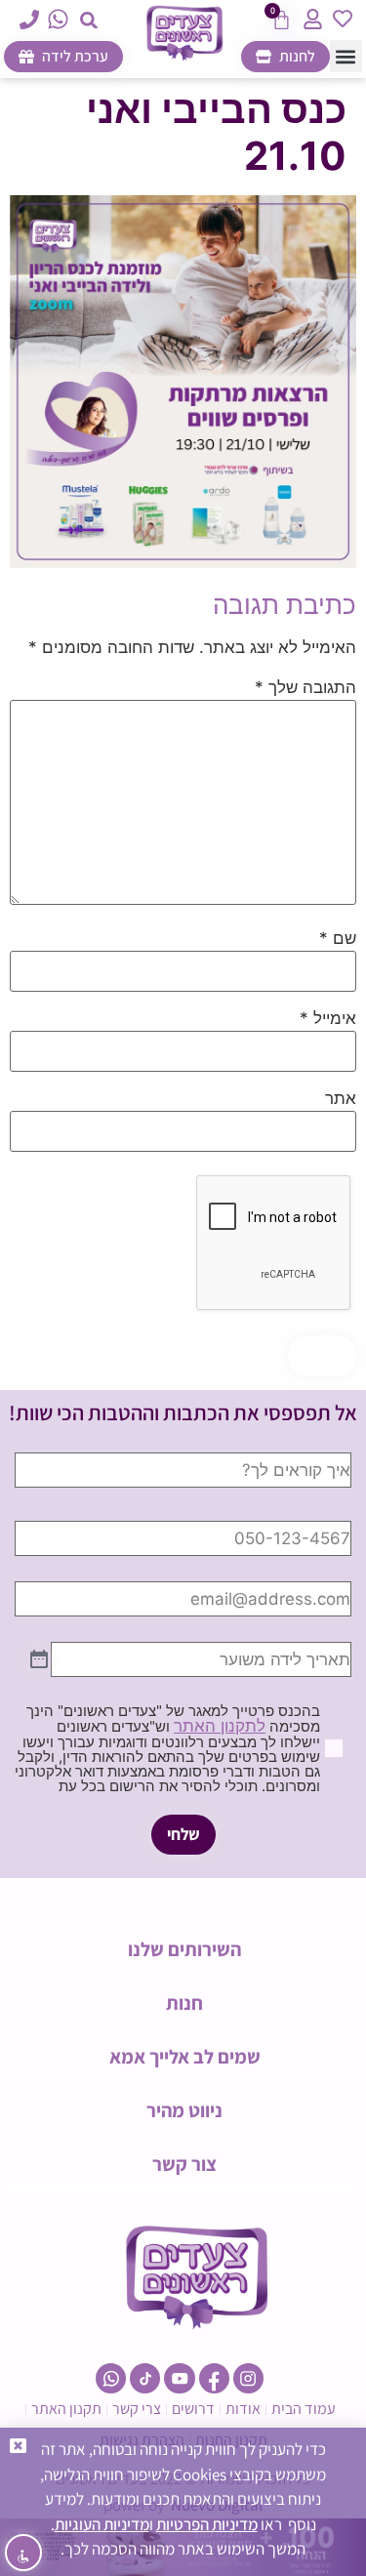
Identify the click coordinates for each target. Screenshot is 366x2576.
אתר (341, 1099)
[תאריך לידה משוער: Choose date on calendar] (39, 1660)
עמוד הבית (304, 2409)
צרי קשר (137, 2409)
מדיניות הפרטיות (207, 2524)
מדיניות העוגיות (102, 2524)
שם (338, 939)
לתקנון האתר (220, 1726)
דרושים (193, 2409)
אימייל (328, 1019)
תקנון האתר (66, 2409)
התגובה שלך (305, 688)
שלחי (183, 1834)
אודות (243, 2409)
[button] (88, 20)
